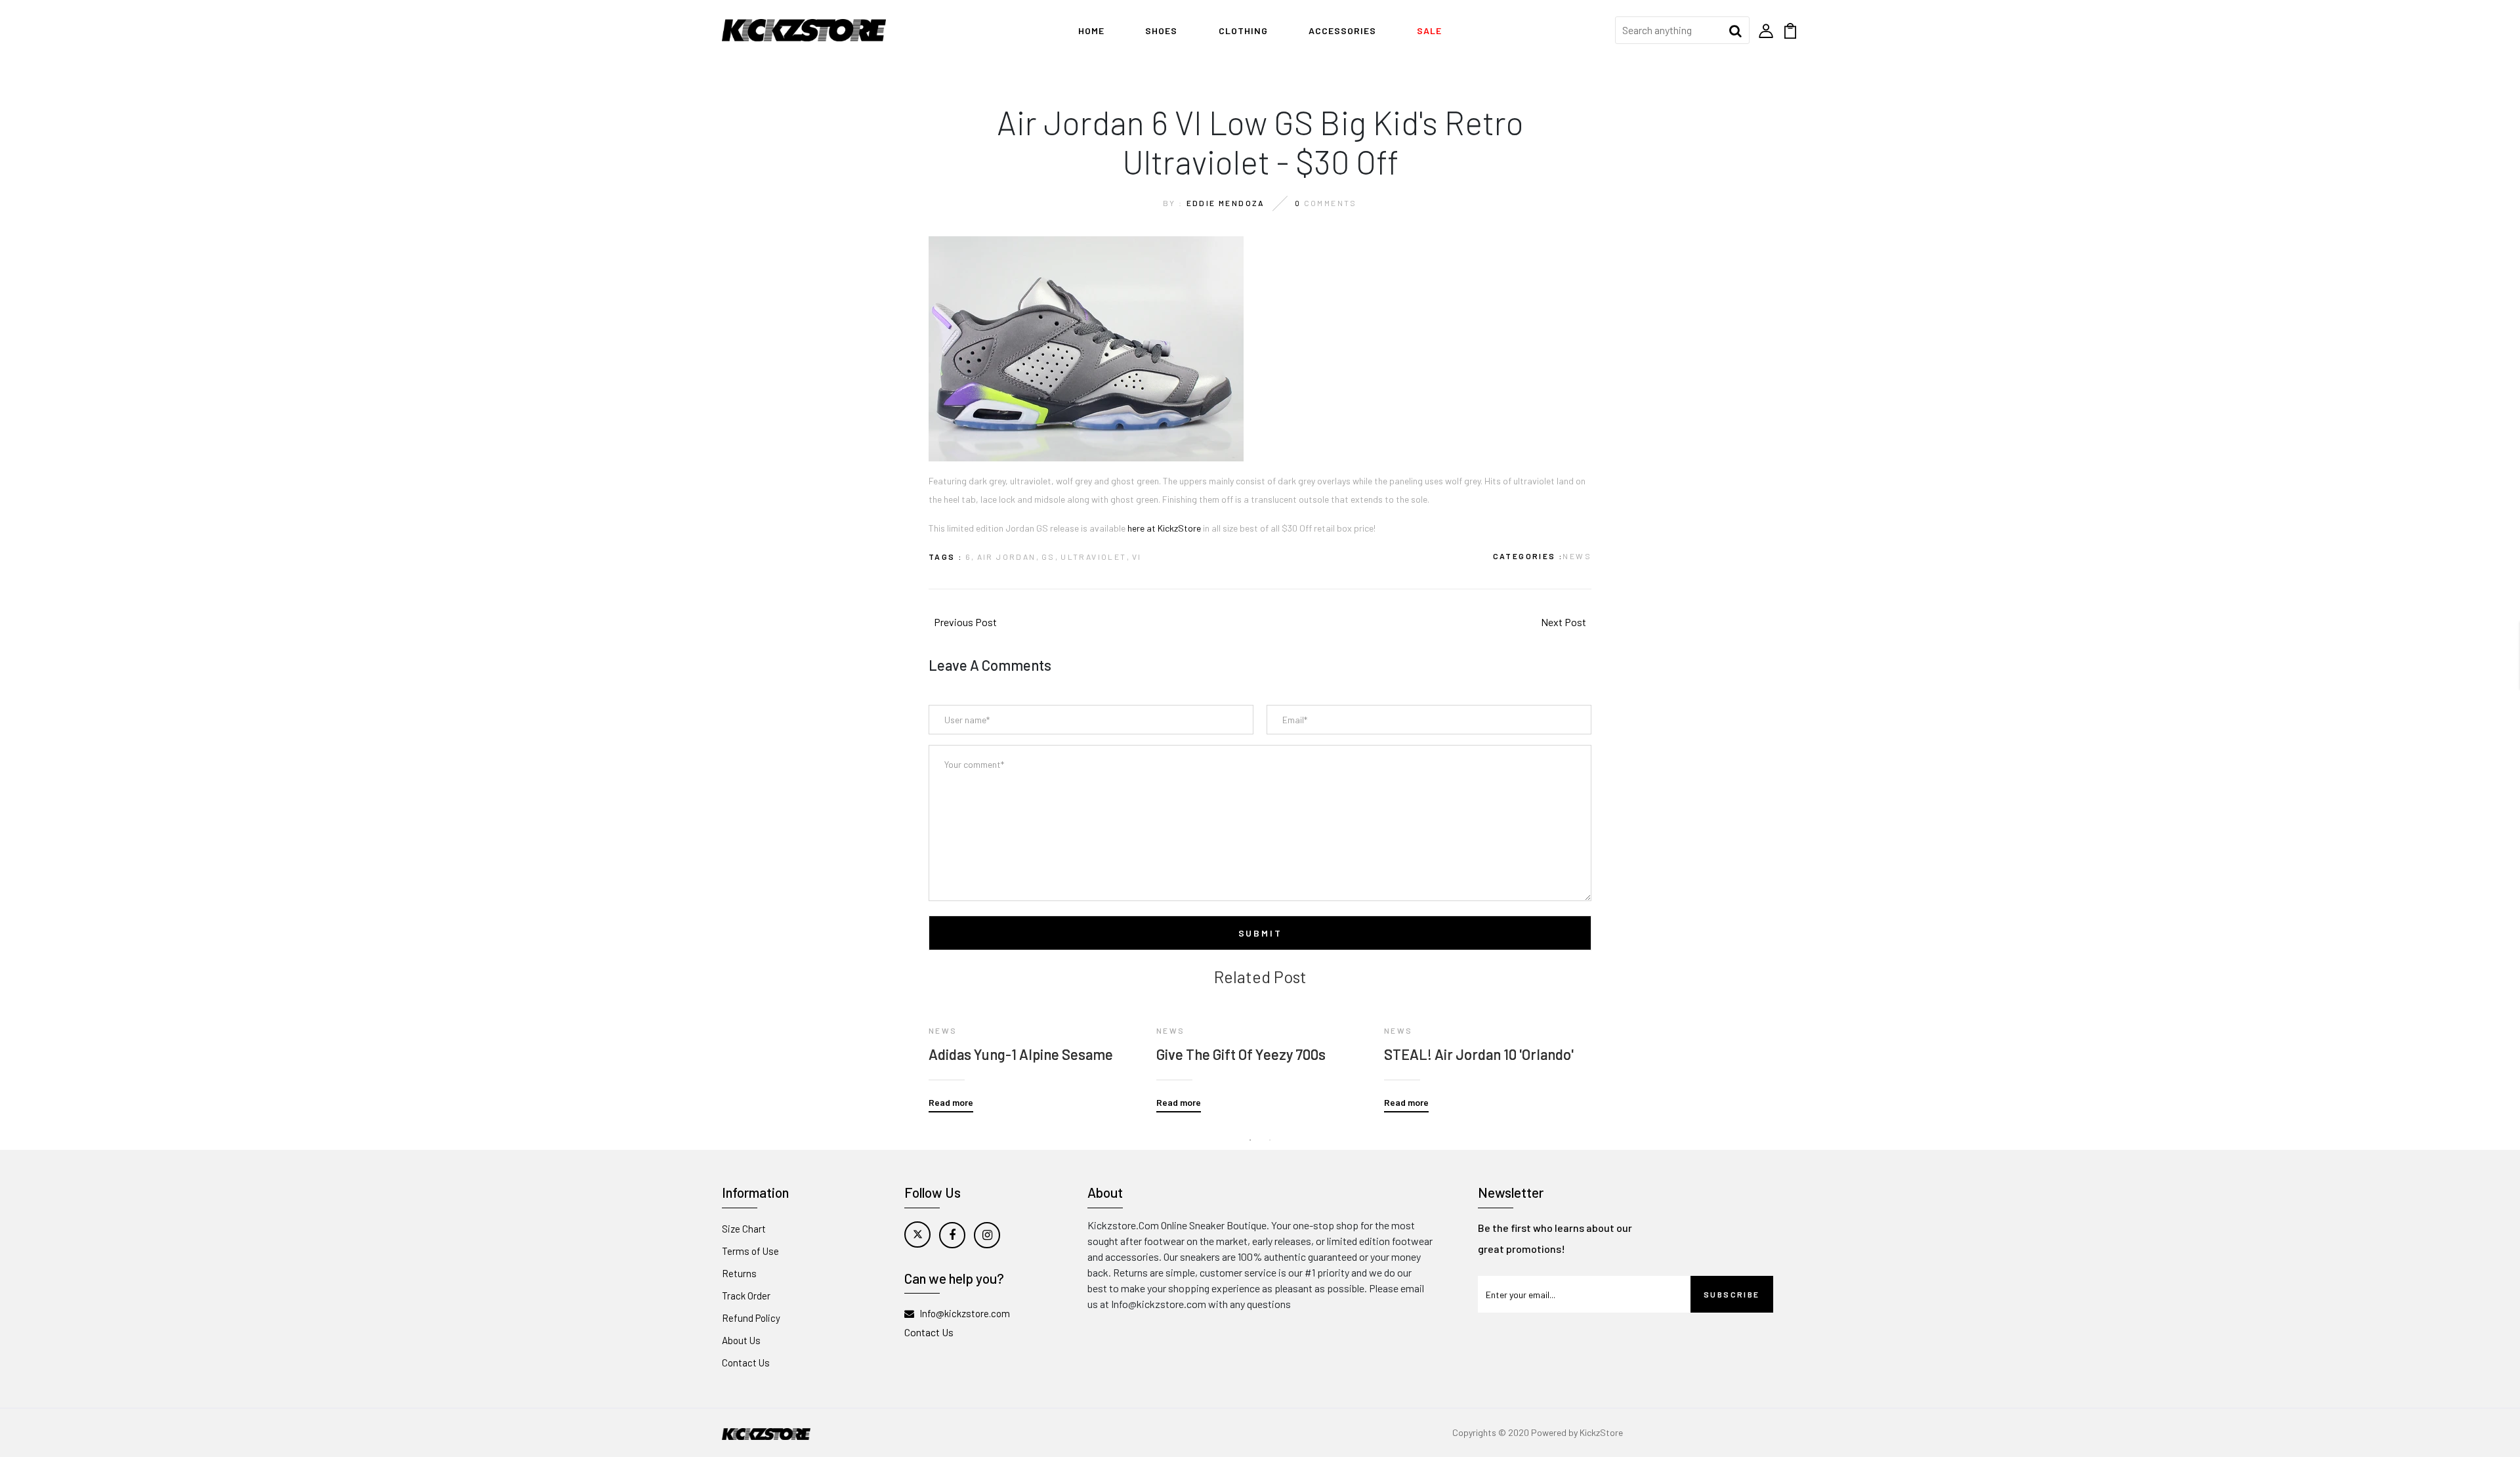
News (1577, 556)
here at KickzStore (1164, 528)
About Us (741, 1340)
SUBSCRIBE (1732, 1294)
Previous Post (965, 622)
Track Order (746, 1296)
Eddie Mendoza (1226, 203)
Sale (1429, 31)
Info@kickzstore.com (965, 1313)
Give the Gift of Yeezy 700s (1241, 1054)
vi (1137, 557)
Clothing (1243, 31)
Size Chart (744, 1229)
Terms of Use (750, 1251)
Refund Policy (751, 1318)
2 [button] (1270, 1140)
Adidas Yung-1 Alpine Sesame (1021, 1054)
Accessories (1342, 31)
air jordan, (1008, 557)
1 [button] (1250, 1140)
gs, (1050, 557)
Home (1091, 31)
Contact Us (746, 1362)
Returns (739, 1273)
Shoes (1161, 31)
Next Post (1564, 622)
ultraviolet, (1095, 557)
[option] (1033, 1049)
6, (970, 557)
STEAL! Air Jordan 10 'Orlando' (1479, 1054)
